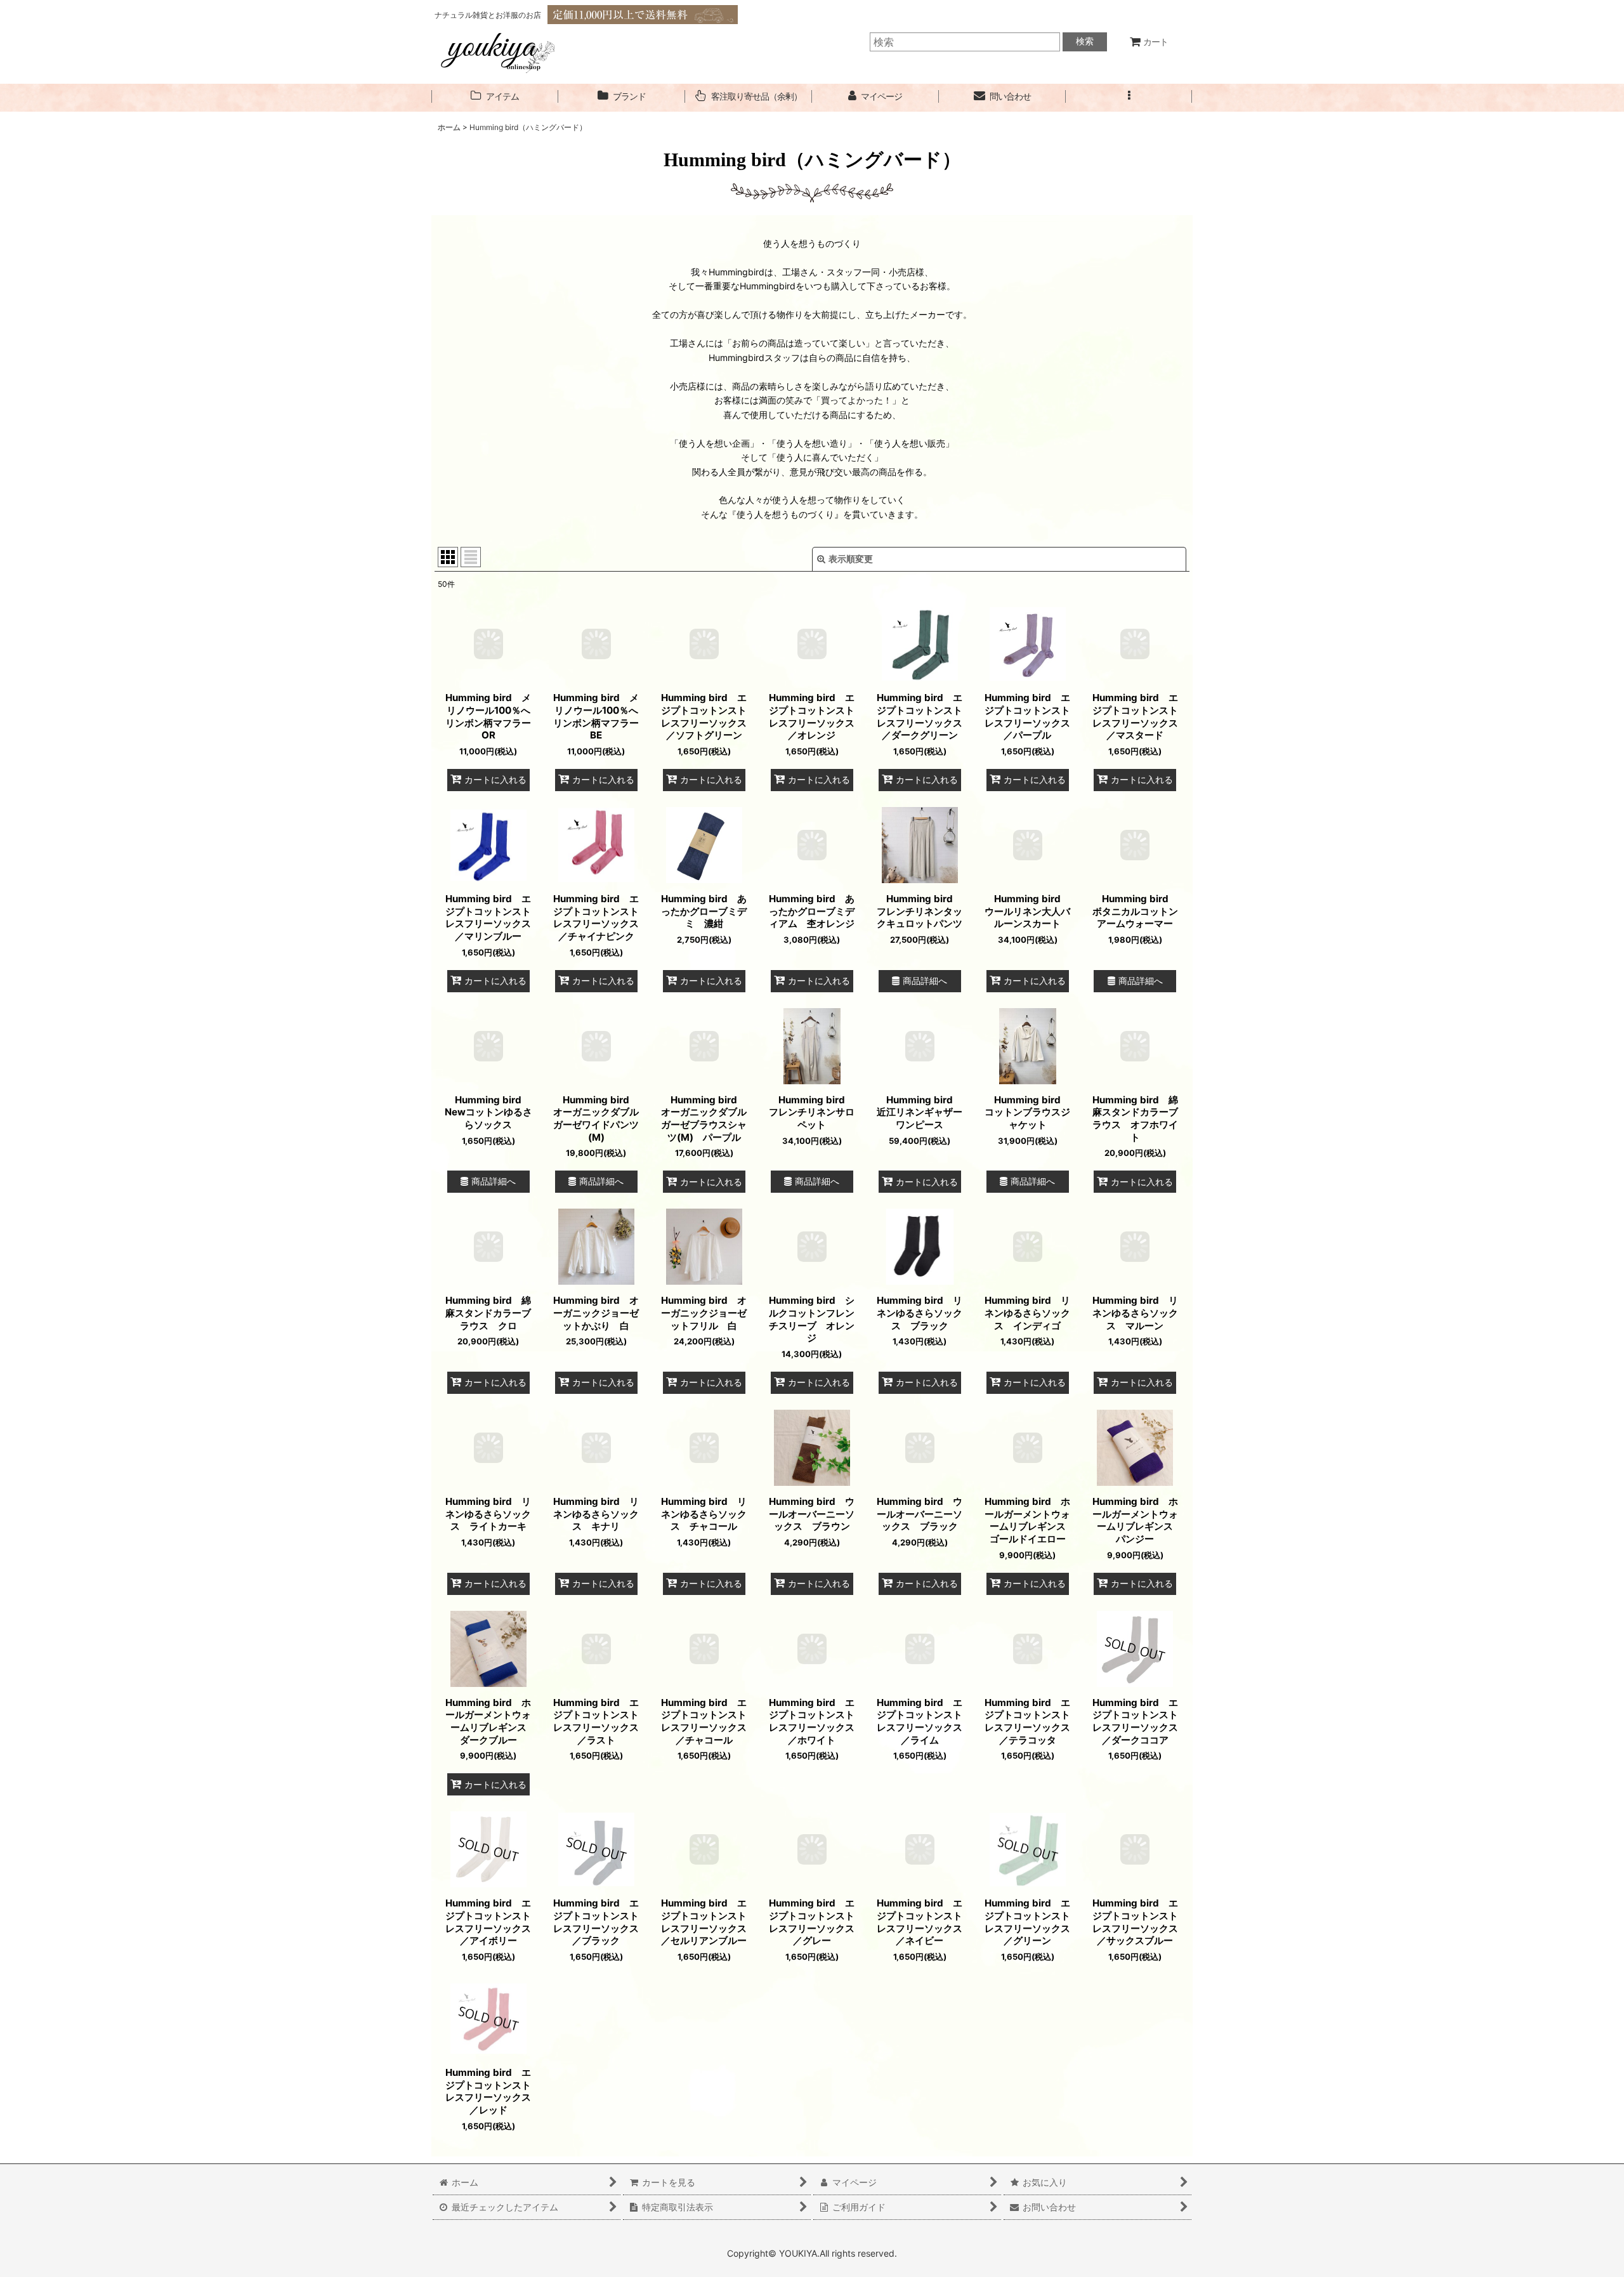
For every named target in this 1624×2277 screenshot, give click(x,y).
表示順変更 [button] (851, 559)
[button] (1129, 97)
